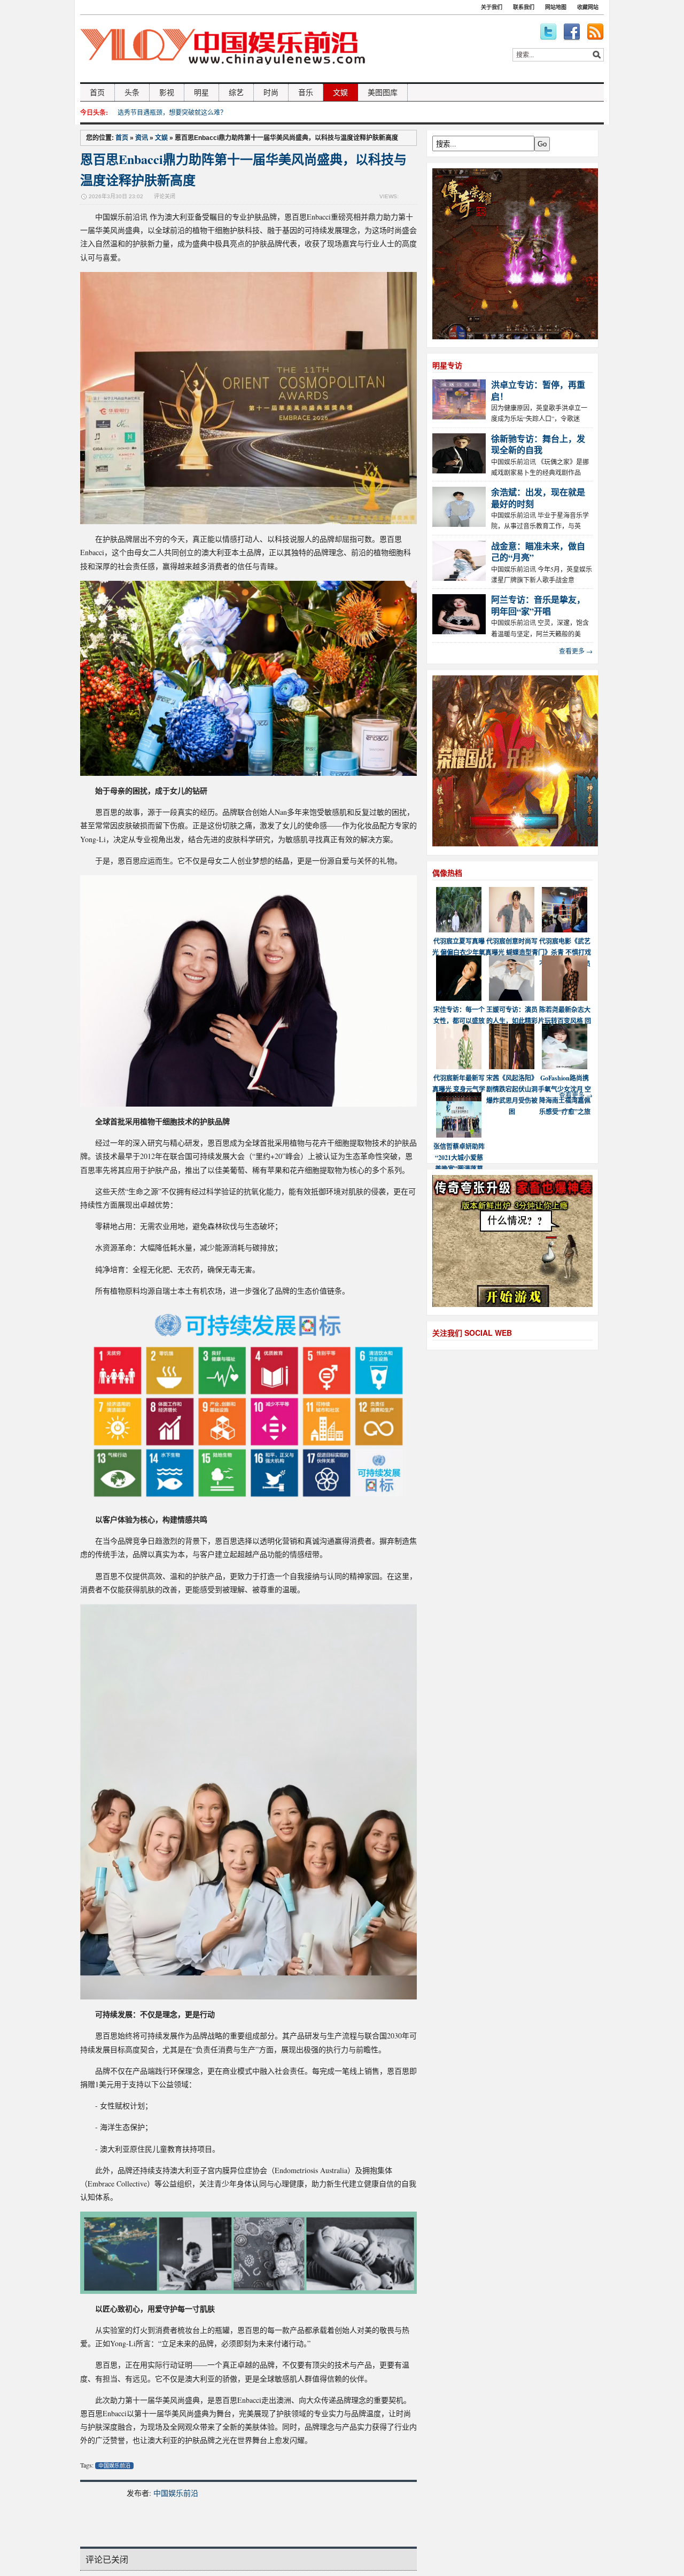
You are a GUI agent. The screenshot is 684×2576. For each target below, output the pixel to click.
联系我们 (524, 7)
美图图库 (383, 92)
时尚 (271, 92)
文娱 (340, 92)
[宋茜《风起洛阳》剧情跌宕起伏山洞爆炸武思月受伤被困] (512, 1067)
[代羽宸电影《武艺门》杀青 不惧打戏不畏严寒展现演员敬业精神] (565, 930)
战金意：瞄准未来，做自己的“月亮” (538, 551)
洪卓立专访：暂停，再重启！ (538, 390)
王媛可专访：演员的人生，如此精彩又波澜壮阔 (512, 1021)
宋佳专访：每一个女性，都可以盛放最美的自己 (459, 1021)
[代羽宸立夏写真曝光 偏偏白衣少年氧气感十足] (459, 930)
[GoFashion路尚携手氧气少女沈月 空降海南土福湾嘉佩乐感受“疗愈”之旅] (565, 1067)
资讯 (142, 138)
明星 (201, 92)
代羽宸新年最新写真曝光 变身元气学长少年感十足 (459, 1089)
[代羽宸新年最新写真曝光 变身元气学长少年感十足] (459, 1067)
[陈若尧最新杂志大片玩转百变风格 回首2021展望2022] (565, 998)
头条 (132, 92)
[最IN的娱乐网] (223, 78)
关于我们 (492, 7)
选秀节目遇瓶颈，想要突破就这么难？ (172, 112)
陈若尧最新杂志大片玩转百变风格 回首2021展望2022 (565, 1021)
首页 (97, 92)
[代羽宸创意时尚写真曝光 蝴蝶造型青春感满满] (512, 930)
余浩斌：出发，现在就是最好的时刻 (538, 497)
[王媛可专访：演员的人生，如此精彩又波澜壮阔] (512, 998)
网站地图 (556, 7)
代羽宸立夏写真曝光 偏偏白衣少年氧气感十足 (459, 952)
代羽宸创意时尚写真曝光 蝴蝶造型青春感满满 (512, 952)
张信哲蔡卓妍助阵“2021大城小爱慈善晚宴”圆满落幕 (459, 1158)
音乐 (306, 92)
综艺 (236, 92)
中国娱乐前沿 (114, 2466)
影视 (167, 92)
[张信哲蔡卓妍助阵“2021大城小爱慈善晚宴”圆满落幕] (459, 1135)
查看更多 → (576, 651)
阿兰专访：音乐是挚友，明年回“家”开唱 (538, 605)
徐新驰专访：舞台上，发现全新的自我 (538, 444)
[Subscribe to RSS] (595, 32)
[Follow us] (548, 32)
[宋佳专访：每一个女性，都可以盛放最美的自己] (459, 998)
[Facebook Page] (572, 32)
